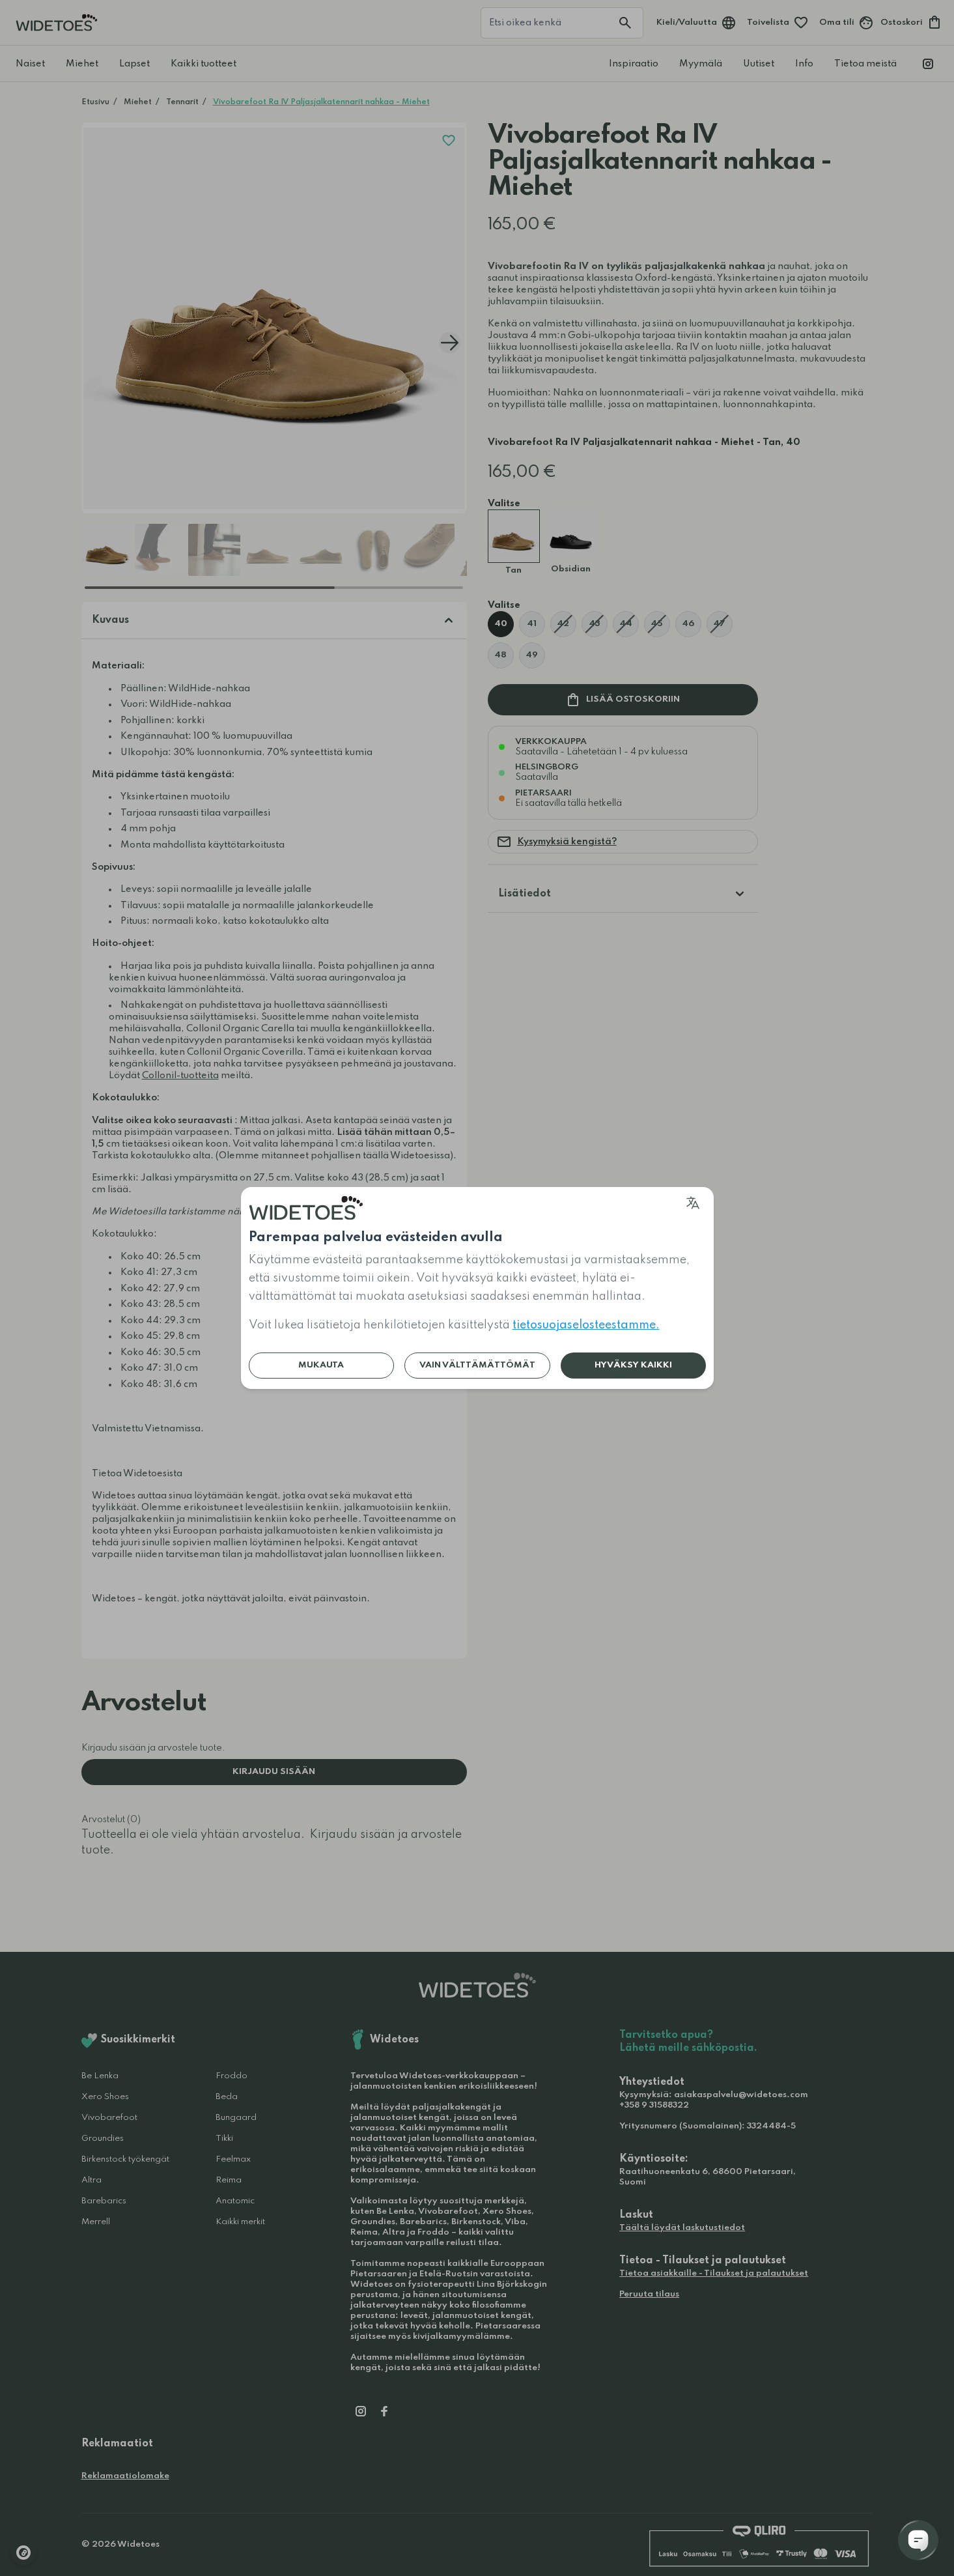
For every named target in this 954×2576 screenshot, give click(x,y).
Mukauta (321, 1365)
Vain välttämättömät (477, 1365)
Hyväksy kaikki (633, 1365)
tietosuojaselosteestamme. (586, 1325)
